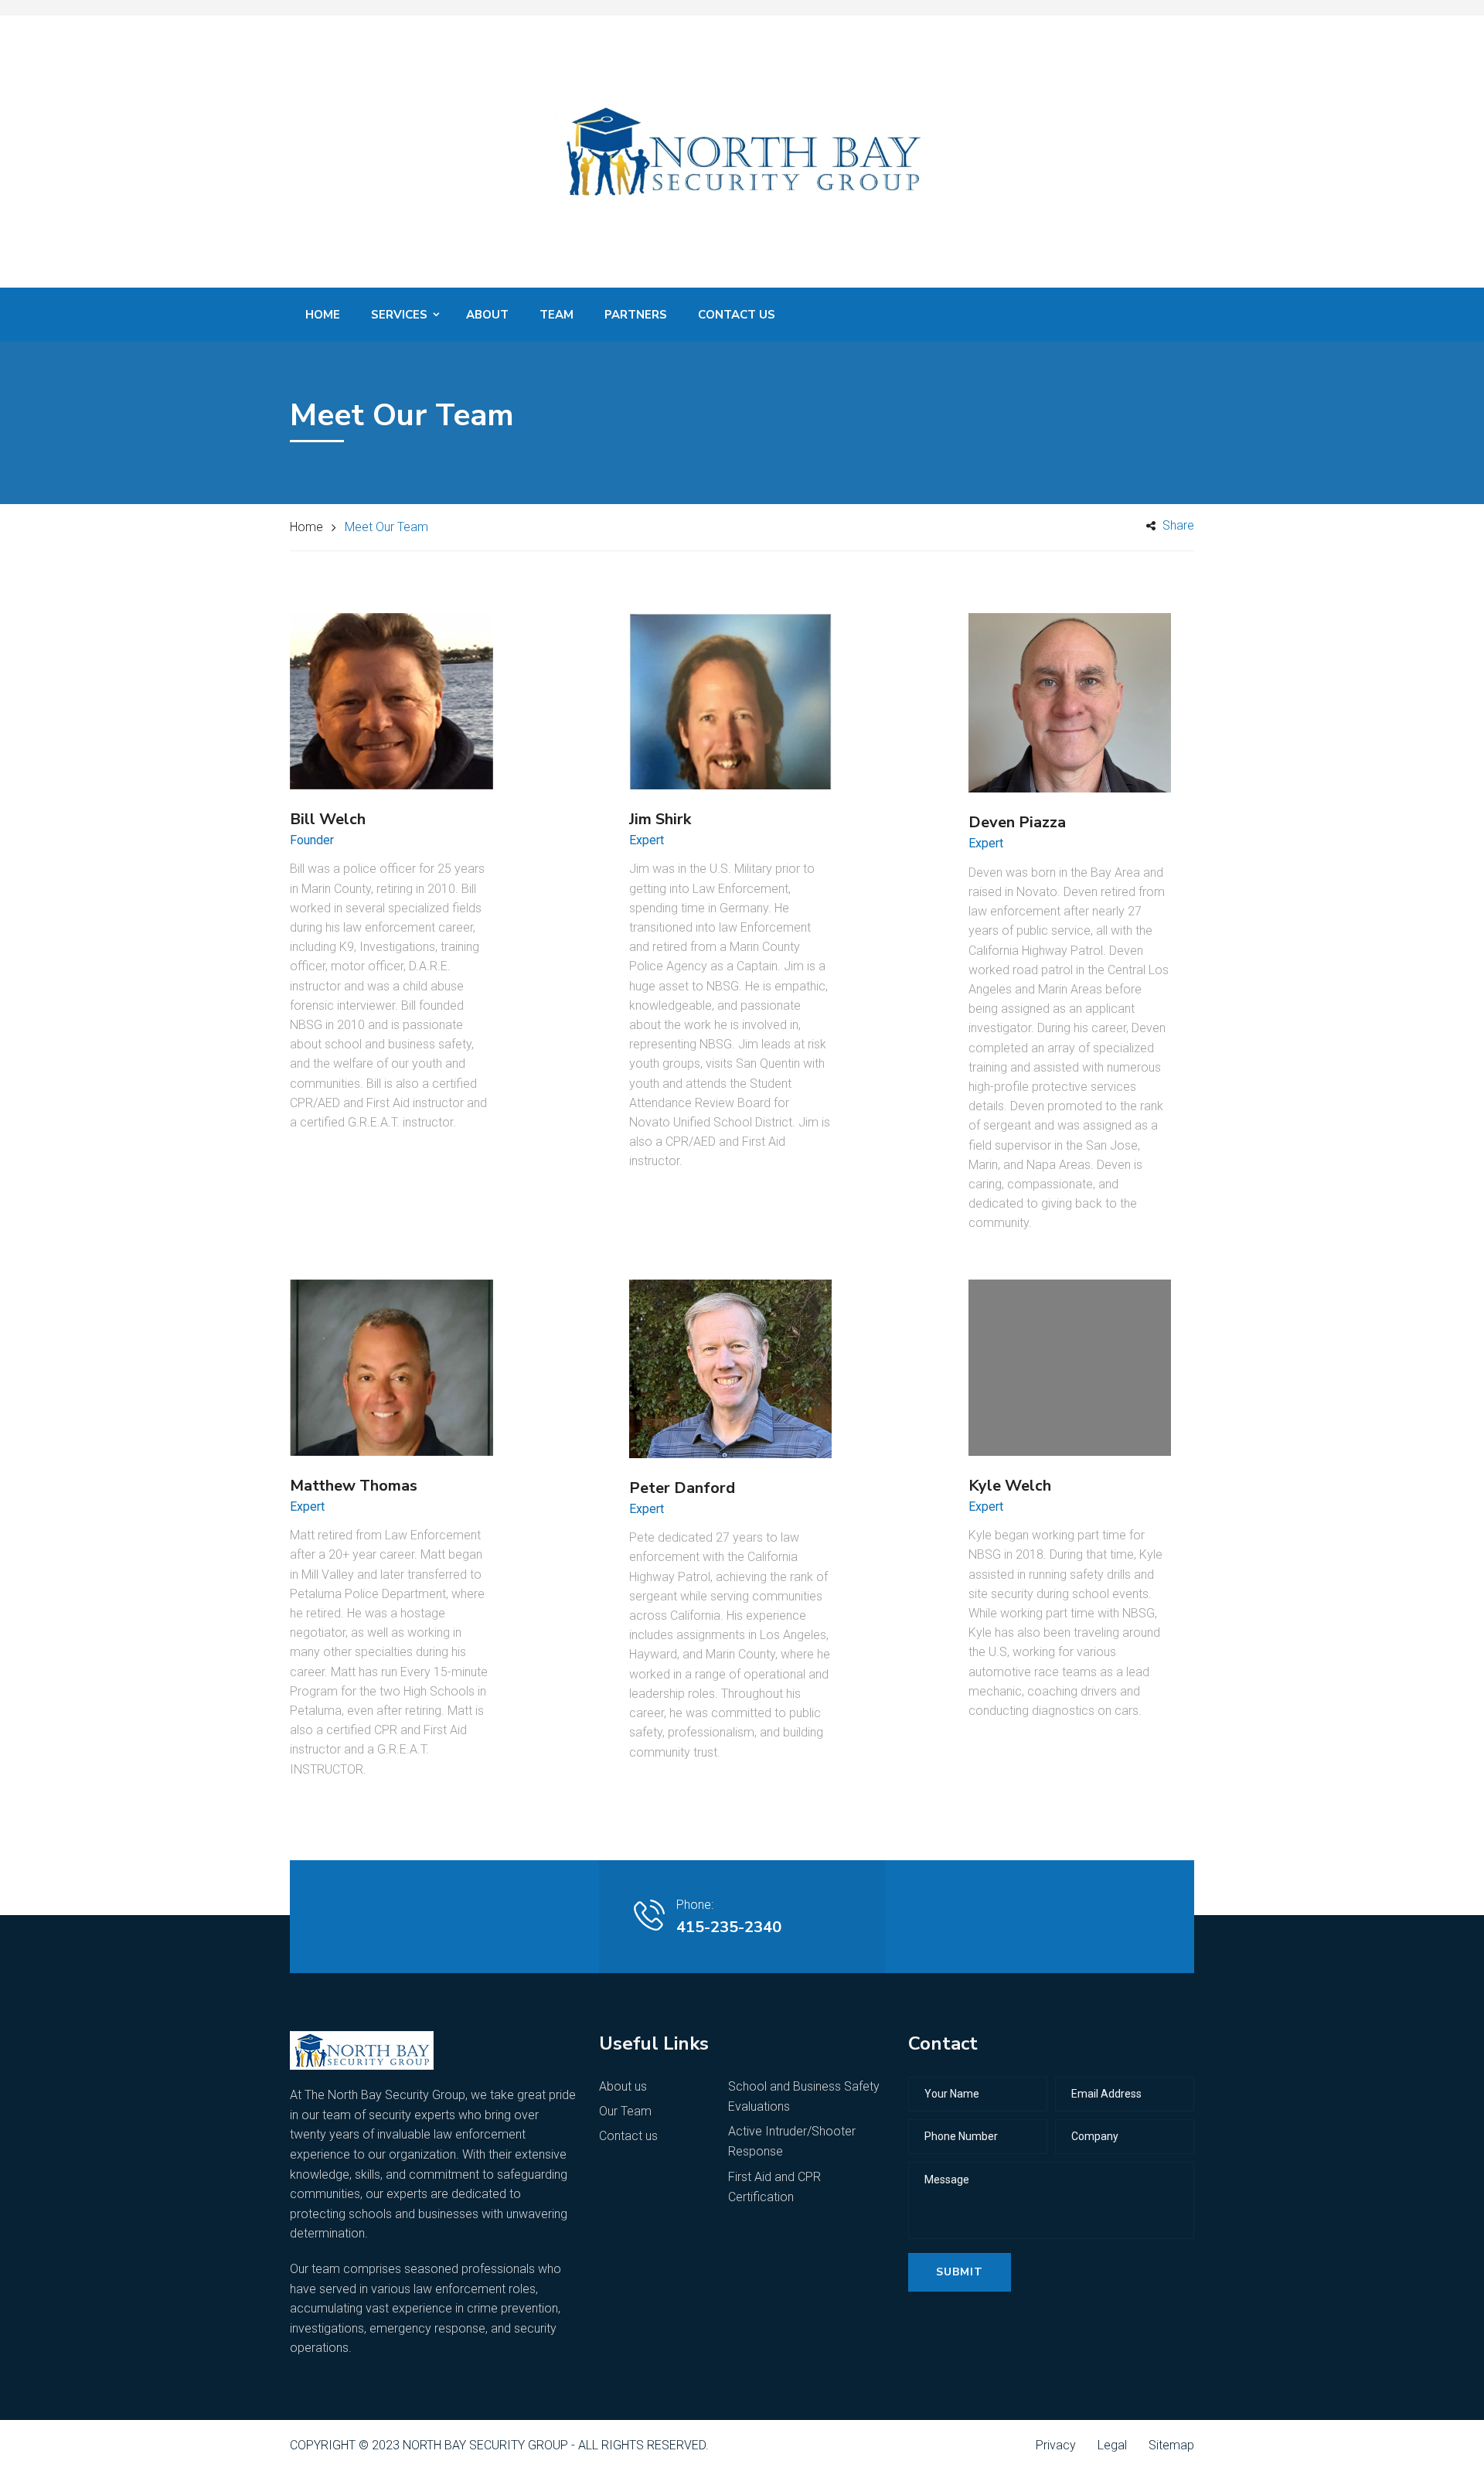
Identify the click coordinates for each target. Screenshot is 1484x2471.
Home (323, 315)
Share (1177, 525)
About (487, 315)
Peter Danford (682, 1488)
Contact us (628, 2136)
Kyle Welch (1010, 1486)
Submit (960, 2272)
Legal (1112, 2445)
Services (399, 315)
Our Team (625, 2111)
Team (556, 315)
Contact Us (737, 315)
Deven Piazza (1017, 822)
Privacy (1056, 2445)
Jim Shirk (660, 819)
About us (623, 2086)
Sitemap (1171, 2445)
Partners (636, 315)
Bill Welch (328, 819)
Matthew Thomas (354, 1486)
